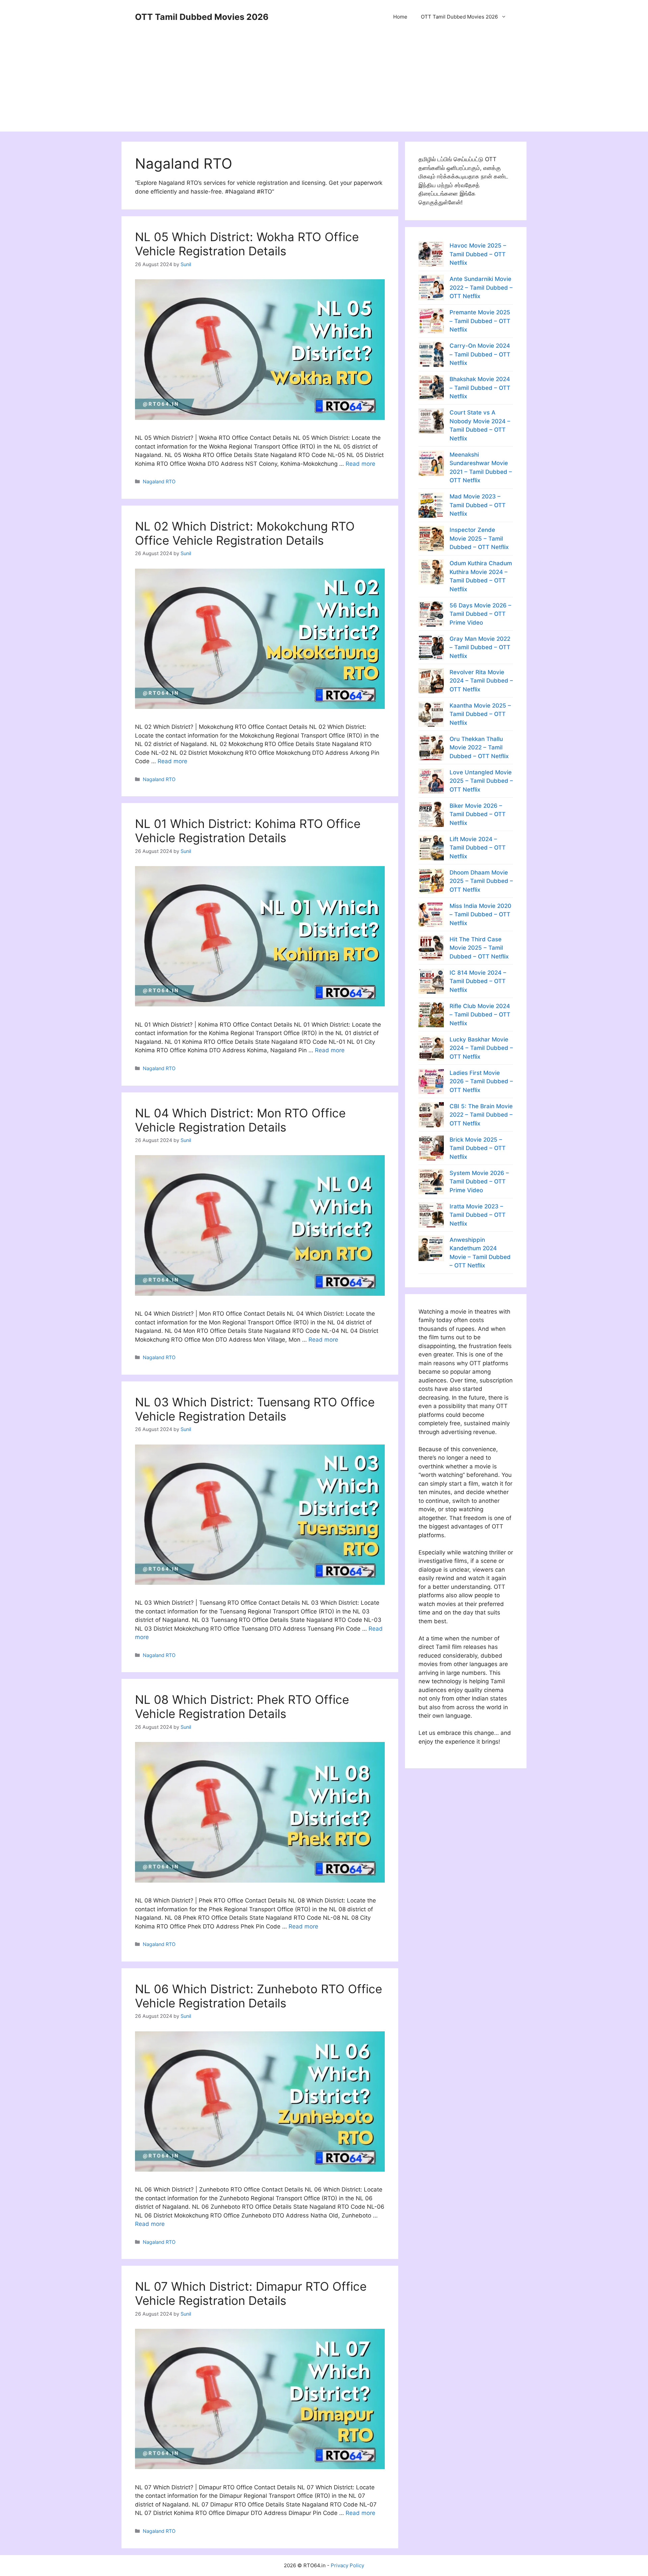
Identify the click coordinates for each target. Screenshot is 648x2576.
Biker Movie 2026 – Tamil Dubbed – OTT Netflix (478, 814)
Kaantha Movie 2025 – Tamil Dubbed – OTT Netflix (480, 714)
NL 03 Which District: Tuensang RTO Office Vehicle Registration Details (255, 1409)
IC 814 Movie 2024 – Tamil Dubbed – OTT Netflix (478, 981)
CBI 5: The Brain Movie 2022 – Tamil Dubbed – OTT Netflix (481, 1115)
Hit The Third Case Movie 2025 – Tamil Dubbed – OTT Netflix (479, 948)
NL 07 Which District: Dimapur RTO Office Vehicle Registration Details (251, 2293)
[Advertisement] (324, 84)
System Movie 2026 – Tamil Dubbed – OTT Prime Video (479, 1182)
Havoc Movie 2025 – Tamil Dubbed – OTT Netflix (478, 254)
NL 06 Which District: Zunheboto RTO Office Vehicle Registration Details (259, 1996)
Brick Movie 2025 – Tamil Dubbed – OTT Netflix (478, 1148)
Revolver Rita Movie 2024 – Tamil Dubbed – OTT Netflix (481, 681)
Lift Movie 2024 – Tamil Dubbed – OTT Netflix (478, 848)
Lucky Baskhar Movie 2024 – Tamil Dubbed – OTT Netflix (481, 1048)
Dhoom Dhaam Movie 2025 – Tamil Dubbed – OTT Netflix (481, 881)
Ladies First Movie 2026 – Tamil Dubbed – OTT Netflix (481, 1081)
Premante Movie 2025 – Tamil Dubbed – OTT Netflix (480, 321)
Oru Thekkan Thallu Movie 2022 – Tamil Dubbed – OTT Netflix (479, 748)
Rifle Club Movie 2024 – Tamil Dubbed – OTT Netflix (480, 1015)
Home (400, 17)
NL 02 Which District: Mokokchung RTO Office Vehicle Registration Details (245, 533)
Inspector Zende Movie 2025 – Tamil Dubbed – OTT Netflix (479, 538)
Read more (360, 464)
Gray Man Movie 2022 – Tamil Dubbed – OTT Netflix (480, 647)
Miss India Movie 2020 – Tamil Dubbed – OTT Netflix (480, 914)
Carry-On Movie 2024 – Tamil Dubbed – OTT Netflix (480, 354)
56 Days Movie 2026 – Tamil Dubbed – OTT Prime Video (480, 614)
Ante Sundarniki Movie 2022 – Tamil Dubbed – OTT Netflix (481, 288)
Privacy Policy (347, 2565)
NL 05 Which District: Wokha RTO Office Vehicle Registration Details (247, 244)
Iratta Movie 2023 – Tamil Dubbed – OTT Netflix (478, 1215)
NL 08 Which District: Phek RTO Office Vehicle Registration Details (242, 1707)
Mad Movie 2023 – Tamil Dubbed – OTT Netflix (478, 505)
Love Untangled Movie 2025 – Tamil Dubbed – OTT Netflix (481, 781)
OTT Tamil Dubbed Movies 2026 (202, 17)
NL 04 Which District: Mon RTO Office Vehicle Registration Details (240, 1120)
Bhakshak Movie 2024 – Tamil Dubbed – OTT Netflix (480, 388)
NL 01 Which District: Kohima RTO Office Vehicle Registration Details (248, 831)
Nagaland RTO (159, 481)
